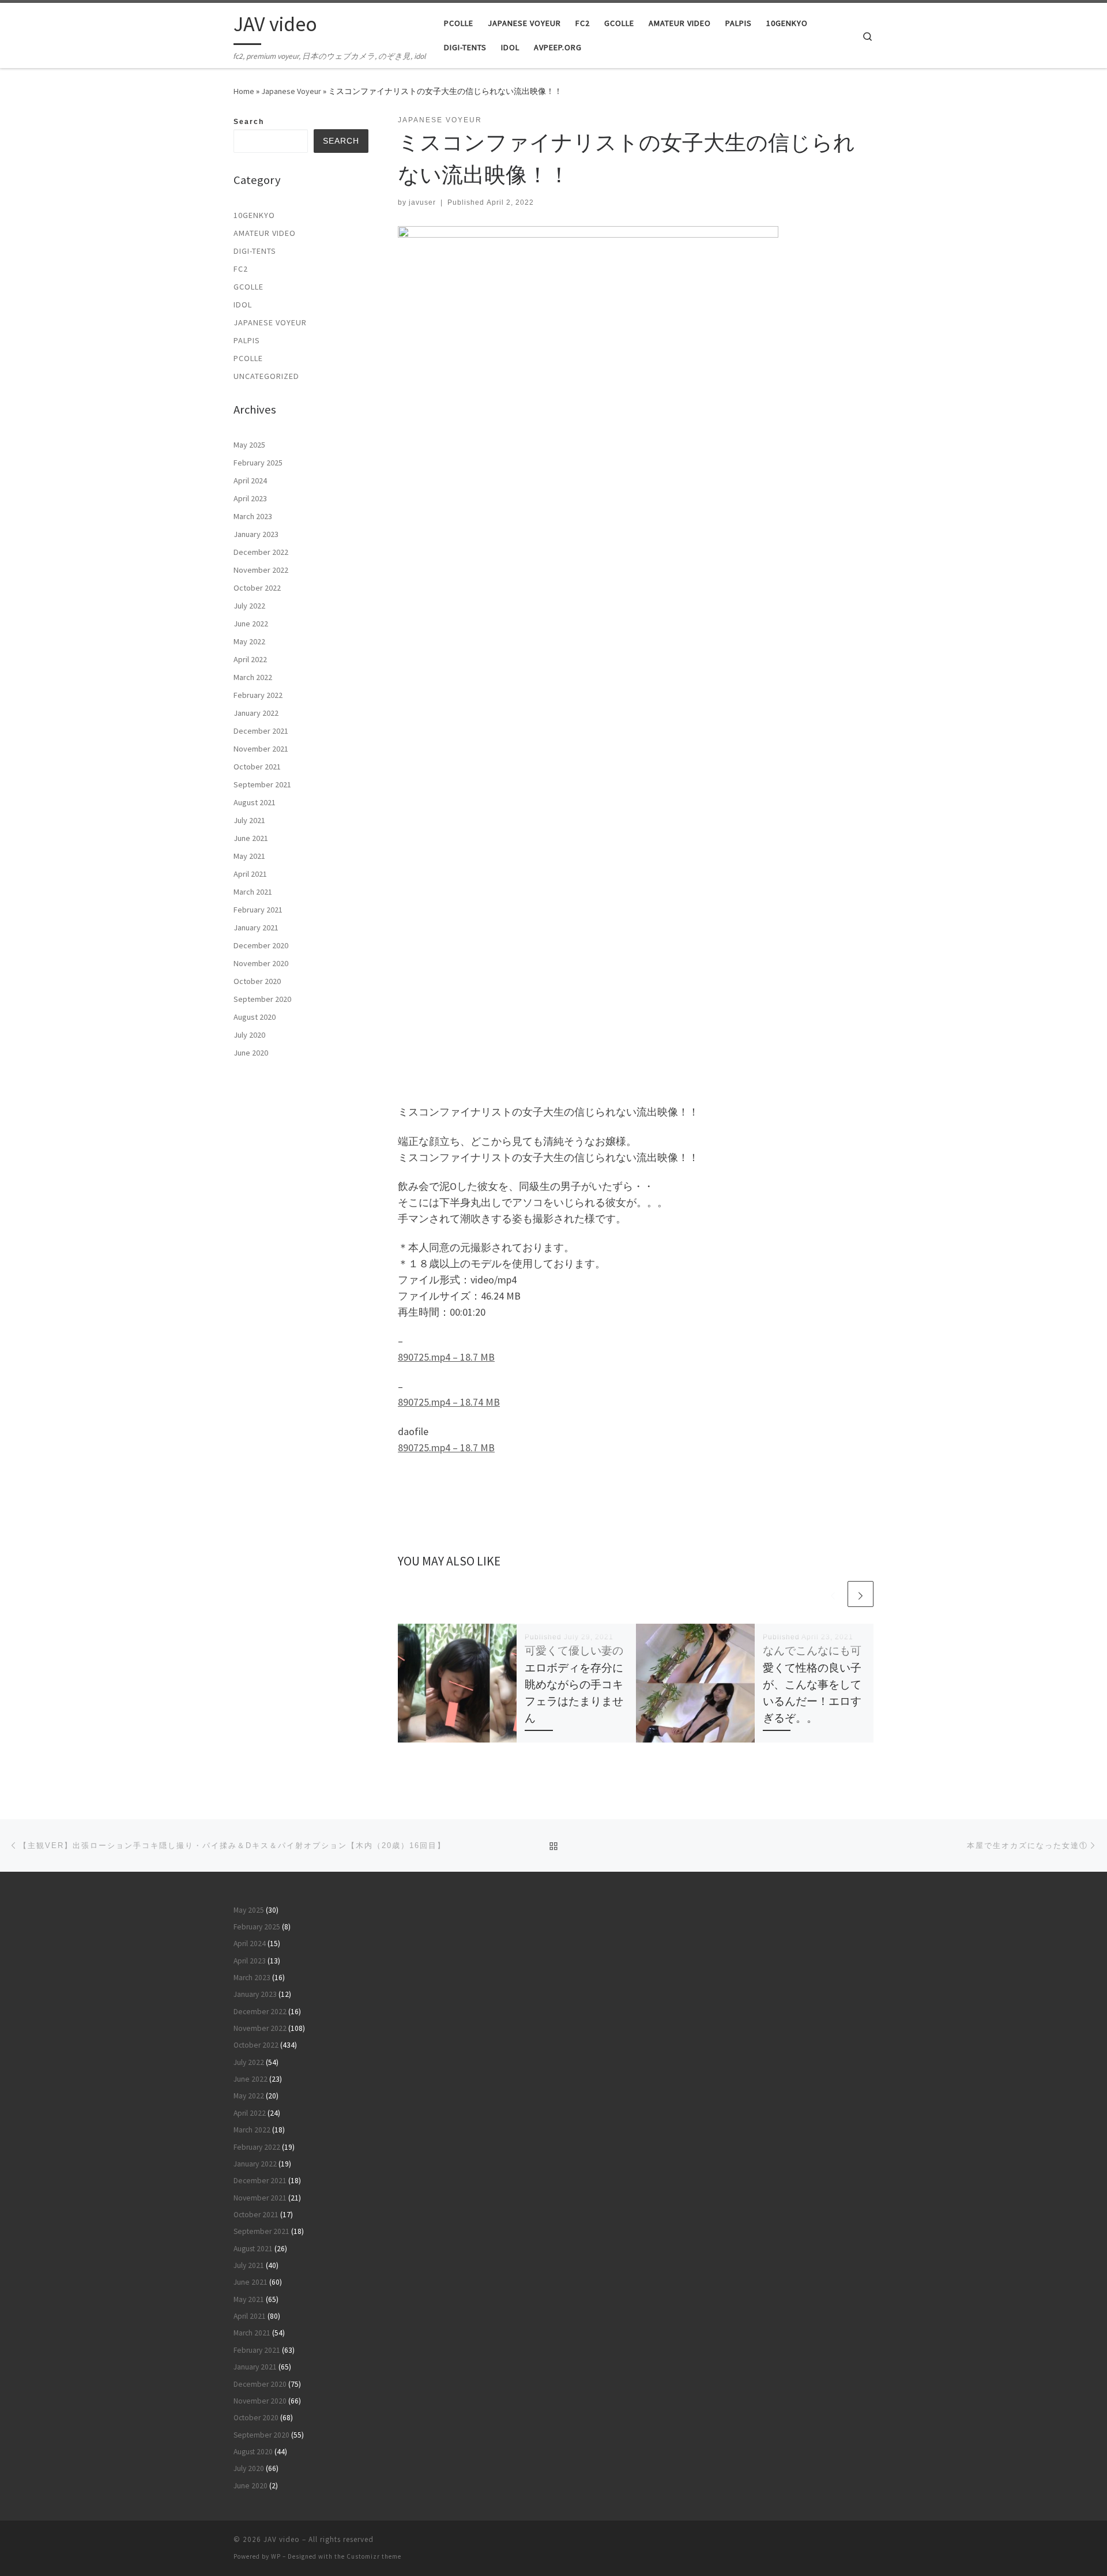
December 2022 (261, 552)
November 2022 (261, 570)
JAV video (282, 2539)
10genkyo (254, 215)
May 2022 (249, 641)
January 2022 (256, 713)
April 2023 (250, 498)
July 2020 (249, 1035)
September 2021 (262, 784)
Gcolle (248, 287)
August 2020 (255, 1017)
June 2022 (251, 624)
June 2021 (251, 838)
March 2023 (253, 516)
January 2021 (256, 927)
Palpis (247, 340)
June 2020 (251, 1053)
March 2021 (253, 892)
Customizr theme (374, 2556)
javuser (422, 202)
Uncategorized (266, 376)
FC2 (241, 269)
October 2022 (257, 588)
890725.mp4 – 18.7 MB (446, 1357)
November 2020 (261, 963)
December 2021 (261, 731)
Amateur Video (265, 233)
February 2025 (258, 463)
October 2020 (257, 981)
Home (244, 91)
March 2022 (253, 677)
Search (249, 122)
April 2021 (250, 874)
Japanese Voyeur (291, 91)
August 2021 (255, 802)
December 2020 (261, 945)
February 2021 (258, 910)
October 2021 (257, 767)
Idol (243, 305)
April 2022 (250, 659)
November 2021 (261, 749)
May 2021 (249, 856)
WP (276, 2556)
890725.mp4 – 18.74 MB (449, 1402)
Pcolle (248, 358)
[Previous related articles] (833, 1594)
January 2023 (256, 534)
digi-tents (255, 251)
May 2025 (249, 445)
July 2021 (249, 820)
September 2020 (262, 999)
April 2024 (250, 480)
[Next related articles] (861, 1594)
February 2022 (258, 695)
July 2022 (249, 606)
